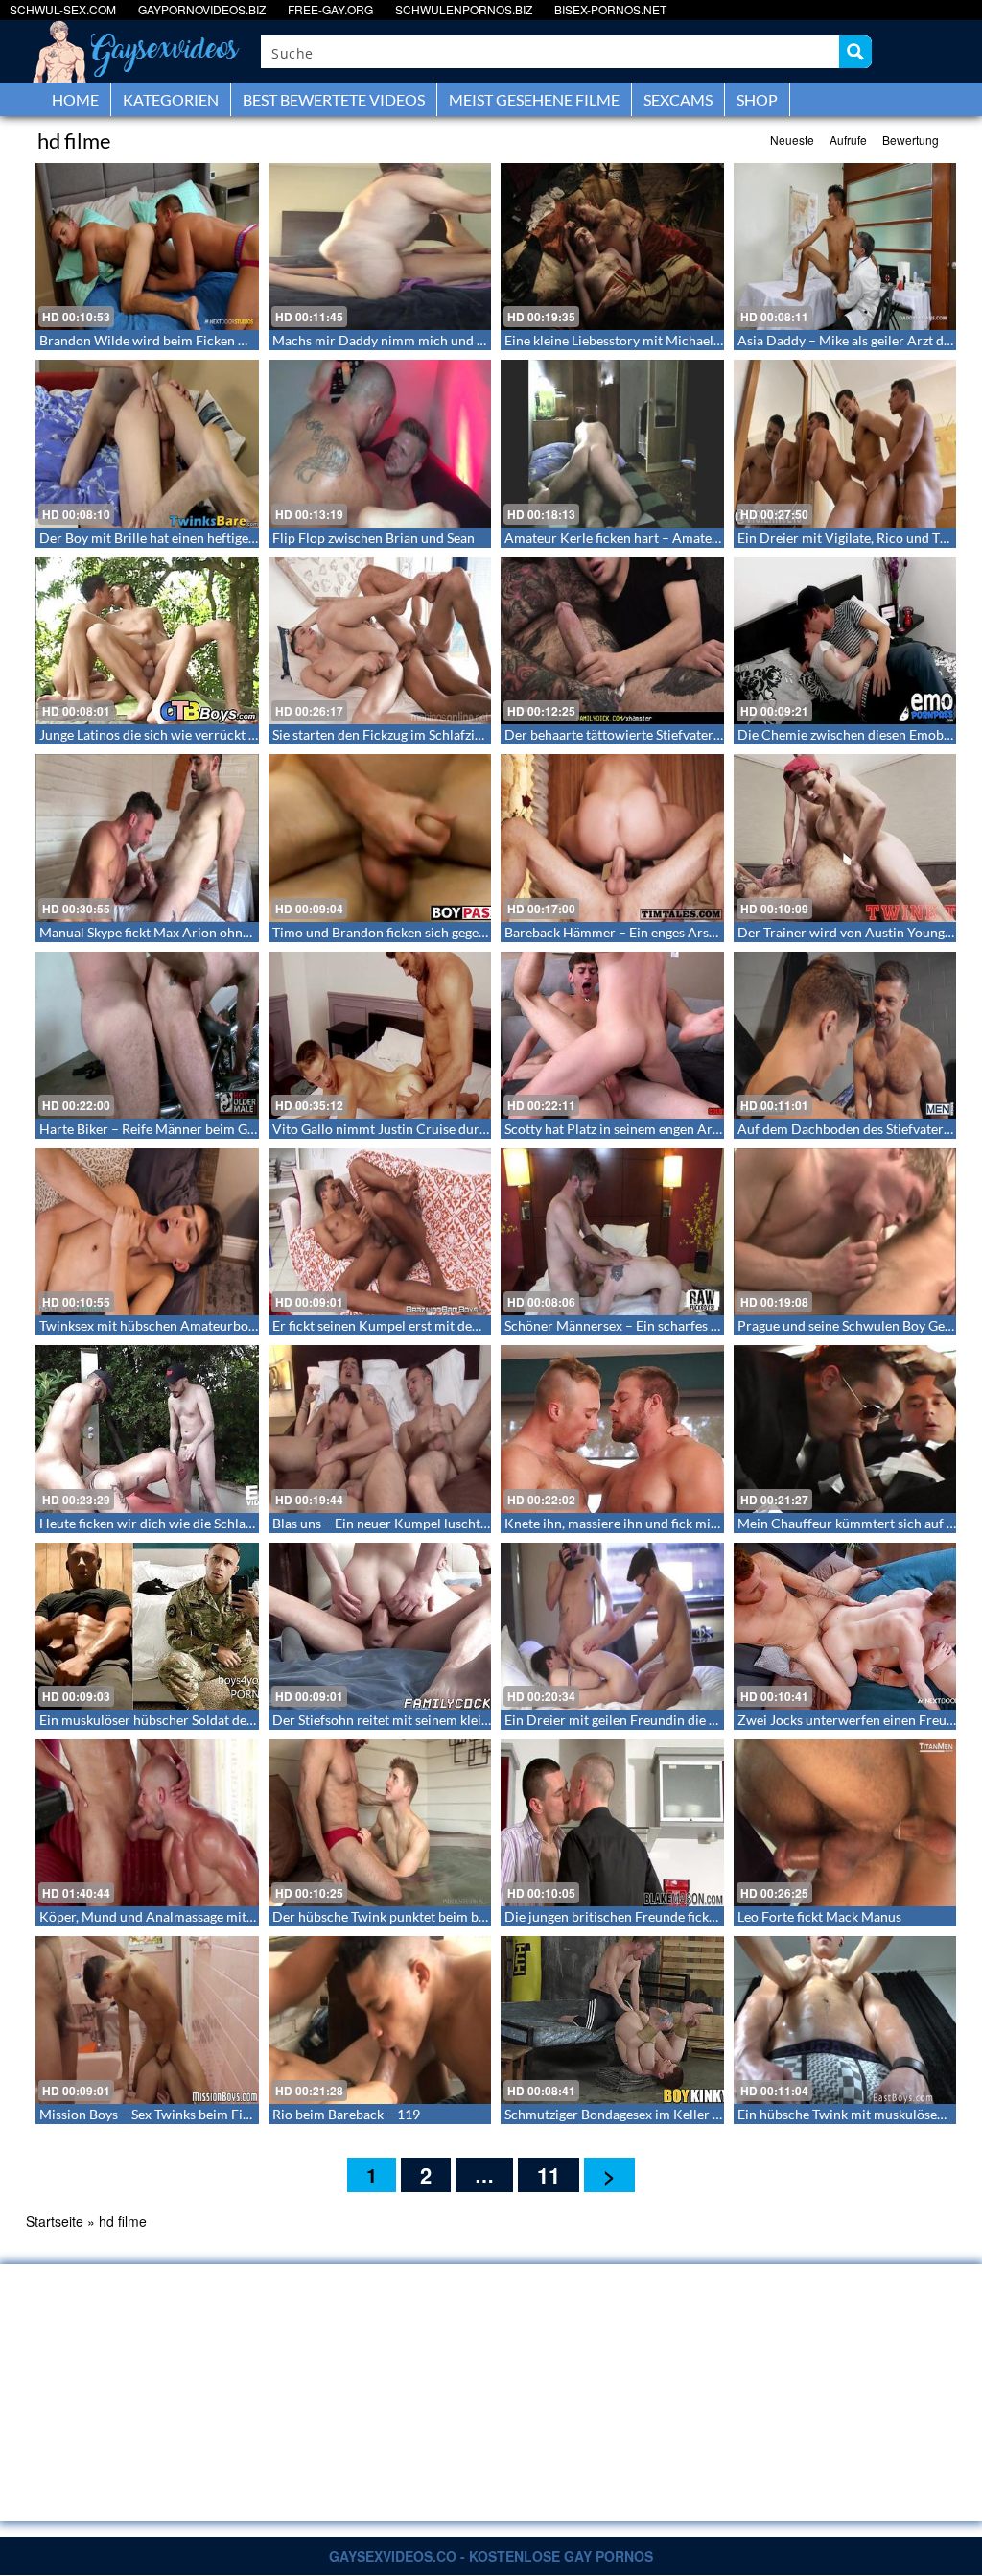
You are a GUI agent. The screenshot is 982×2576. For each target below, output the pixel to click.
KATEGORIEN (171, 99)
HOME (75, 99)
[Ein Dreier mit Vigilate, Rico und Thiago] (845, 443)
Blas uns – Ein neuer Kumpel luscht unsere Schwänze (429, 1523)
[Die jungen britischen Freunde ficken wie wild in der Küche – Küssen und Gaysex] (612, 1823)
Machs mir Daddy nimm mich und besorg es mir (414, 340)
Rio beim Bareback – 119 (346, 2114)
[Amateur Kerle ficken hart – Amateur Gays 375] (612, 443)
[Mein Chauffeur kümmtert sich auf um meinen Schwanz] (845, 1429)
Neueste (792, 140)
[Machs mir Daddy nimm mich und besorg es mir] (380, 247)
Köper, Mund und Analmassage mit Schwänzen (177, 1916)
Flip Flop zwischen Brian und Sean (374, 538)
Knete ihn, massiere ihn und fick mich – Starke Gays (656, 1523)
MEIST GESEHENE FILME (534, 99)
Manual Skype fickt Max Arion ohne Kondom (172, 932)
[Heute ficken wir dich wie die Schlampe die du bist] (147, 1429)
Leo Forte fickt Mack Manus (819, 1916)
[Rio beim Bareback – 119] (380, 2020)
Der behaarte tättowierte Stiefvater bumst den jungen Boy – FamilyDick (717, 734)
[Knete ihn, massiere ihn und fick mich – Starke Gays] (612, 1429)
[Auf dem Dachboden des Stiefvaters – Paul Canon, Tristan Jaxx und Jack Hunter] (845, 1035)
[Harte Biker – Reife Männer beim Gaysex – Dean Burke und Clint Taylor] (147, 1035)
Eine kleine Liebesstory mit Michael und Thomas (647, 340)
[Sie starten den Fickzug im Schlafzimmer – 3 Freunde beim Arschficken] (380, 641)
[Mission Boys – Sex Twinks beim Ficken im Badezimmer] (147, 2020)
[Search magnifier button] (855, 52)
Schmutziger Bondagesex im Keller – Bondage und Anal (668, 2114)
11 (549, 2175)
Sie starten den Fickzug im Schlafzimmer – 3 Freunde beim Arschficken (481, 734)
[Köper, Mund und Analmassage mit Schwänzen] (147, 1823)
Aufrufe (848, 140)
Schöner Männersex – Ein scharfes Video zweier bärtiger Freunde (698, 1325)
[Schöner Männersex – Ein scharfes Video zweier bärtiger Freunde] (612, 1232)
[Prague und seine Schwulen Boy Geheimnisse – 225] (845, 1232)
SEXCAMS (678, 99)
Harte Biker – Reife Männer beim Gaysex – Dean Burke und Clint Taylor (250, 1129)
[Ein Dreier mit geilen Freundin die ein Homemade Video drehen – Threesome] (612, 1626)
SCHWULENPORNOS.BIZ (464, 9)
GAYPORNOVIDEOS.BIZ (202, 9)
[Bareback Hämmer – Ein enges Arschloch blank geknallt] (612, 838)
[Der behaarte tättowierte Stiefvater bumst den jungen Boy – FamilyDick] (612, 641)
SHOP (757, 99)
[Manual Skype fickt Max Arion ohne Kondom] (147, 838)
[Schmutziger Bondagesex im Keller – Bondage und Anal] (612, 2020)
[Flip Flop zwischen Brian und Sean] (380, 443)
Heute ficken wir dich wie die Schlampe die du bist (187, 1523)
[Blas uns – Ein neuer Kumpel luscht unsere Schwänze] (380, 1429)
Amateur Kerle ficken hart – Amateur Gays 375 (643, 538)
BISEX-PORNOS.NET (610, 9)
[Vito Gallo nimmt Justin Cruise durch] (380, 1035)
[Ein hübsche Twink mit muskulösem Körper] (845, 2020)
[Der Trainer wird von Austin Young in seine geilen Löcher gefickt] (845, 838)
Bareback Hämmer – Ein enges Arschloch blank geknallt (669, 932)
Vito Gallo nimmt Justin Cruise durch (383, 1129)
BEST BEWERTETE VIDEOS (334, 99)
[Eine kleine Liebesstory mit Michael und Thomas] (612, 247)
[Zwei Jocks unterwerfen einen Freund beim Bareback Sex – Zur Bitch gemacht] (845, 1626)
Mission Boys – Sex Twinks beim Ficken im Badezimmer (203, 2114)
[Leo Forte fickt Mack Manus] (845, 1823)
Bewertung (911, 140)
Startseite (55, 2221)
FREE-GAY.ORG (330, 9)
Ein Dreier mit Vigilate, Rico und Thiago (855, 538)
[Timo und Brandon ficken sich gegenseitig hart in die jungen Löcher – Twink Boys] (380, 838)
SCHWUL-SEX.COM (63, 9)
